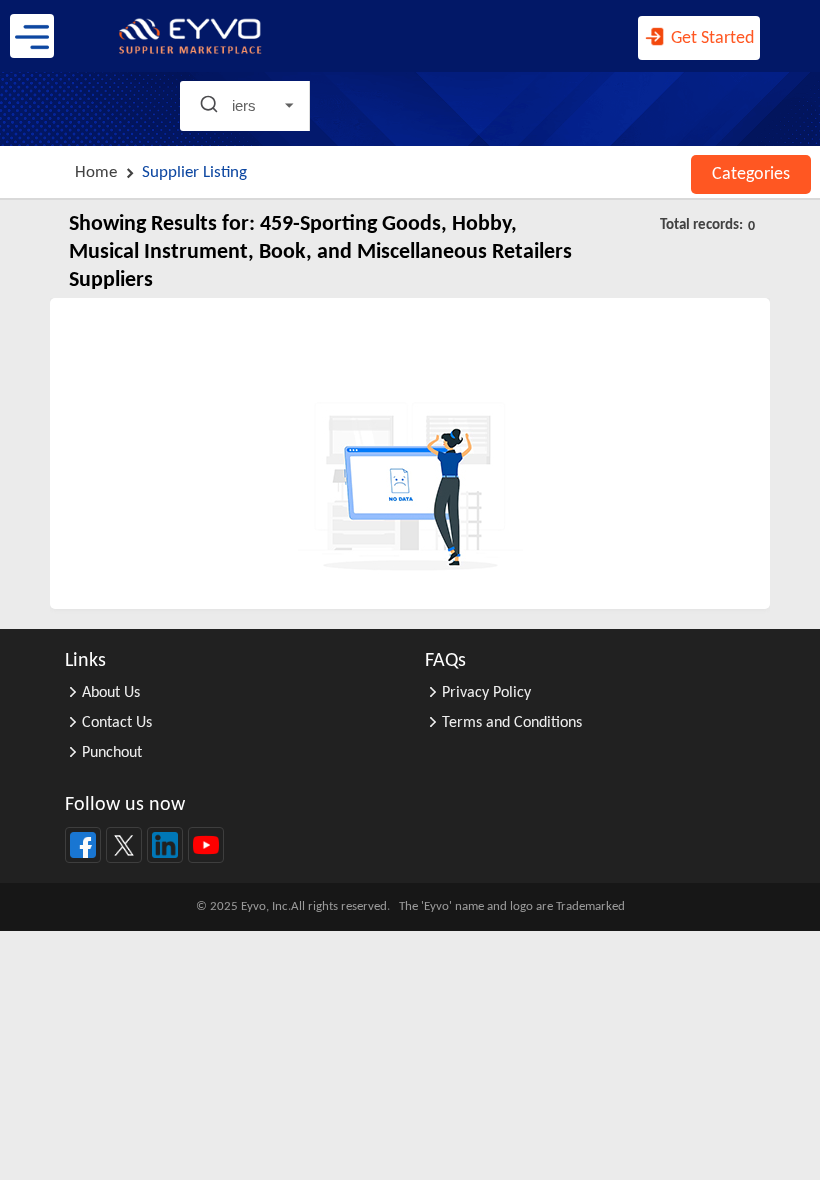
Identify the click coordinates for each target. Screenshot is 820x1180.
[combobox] (195, 106)
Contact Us (117, 723)
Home (96, 172)
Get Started (710, 38)
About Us (111, 693)
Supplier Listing (194, 172)
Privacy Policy (486, 693)
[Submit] (211, 106)
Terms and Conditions (512, 723)
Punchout (112, 753)
